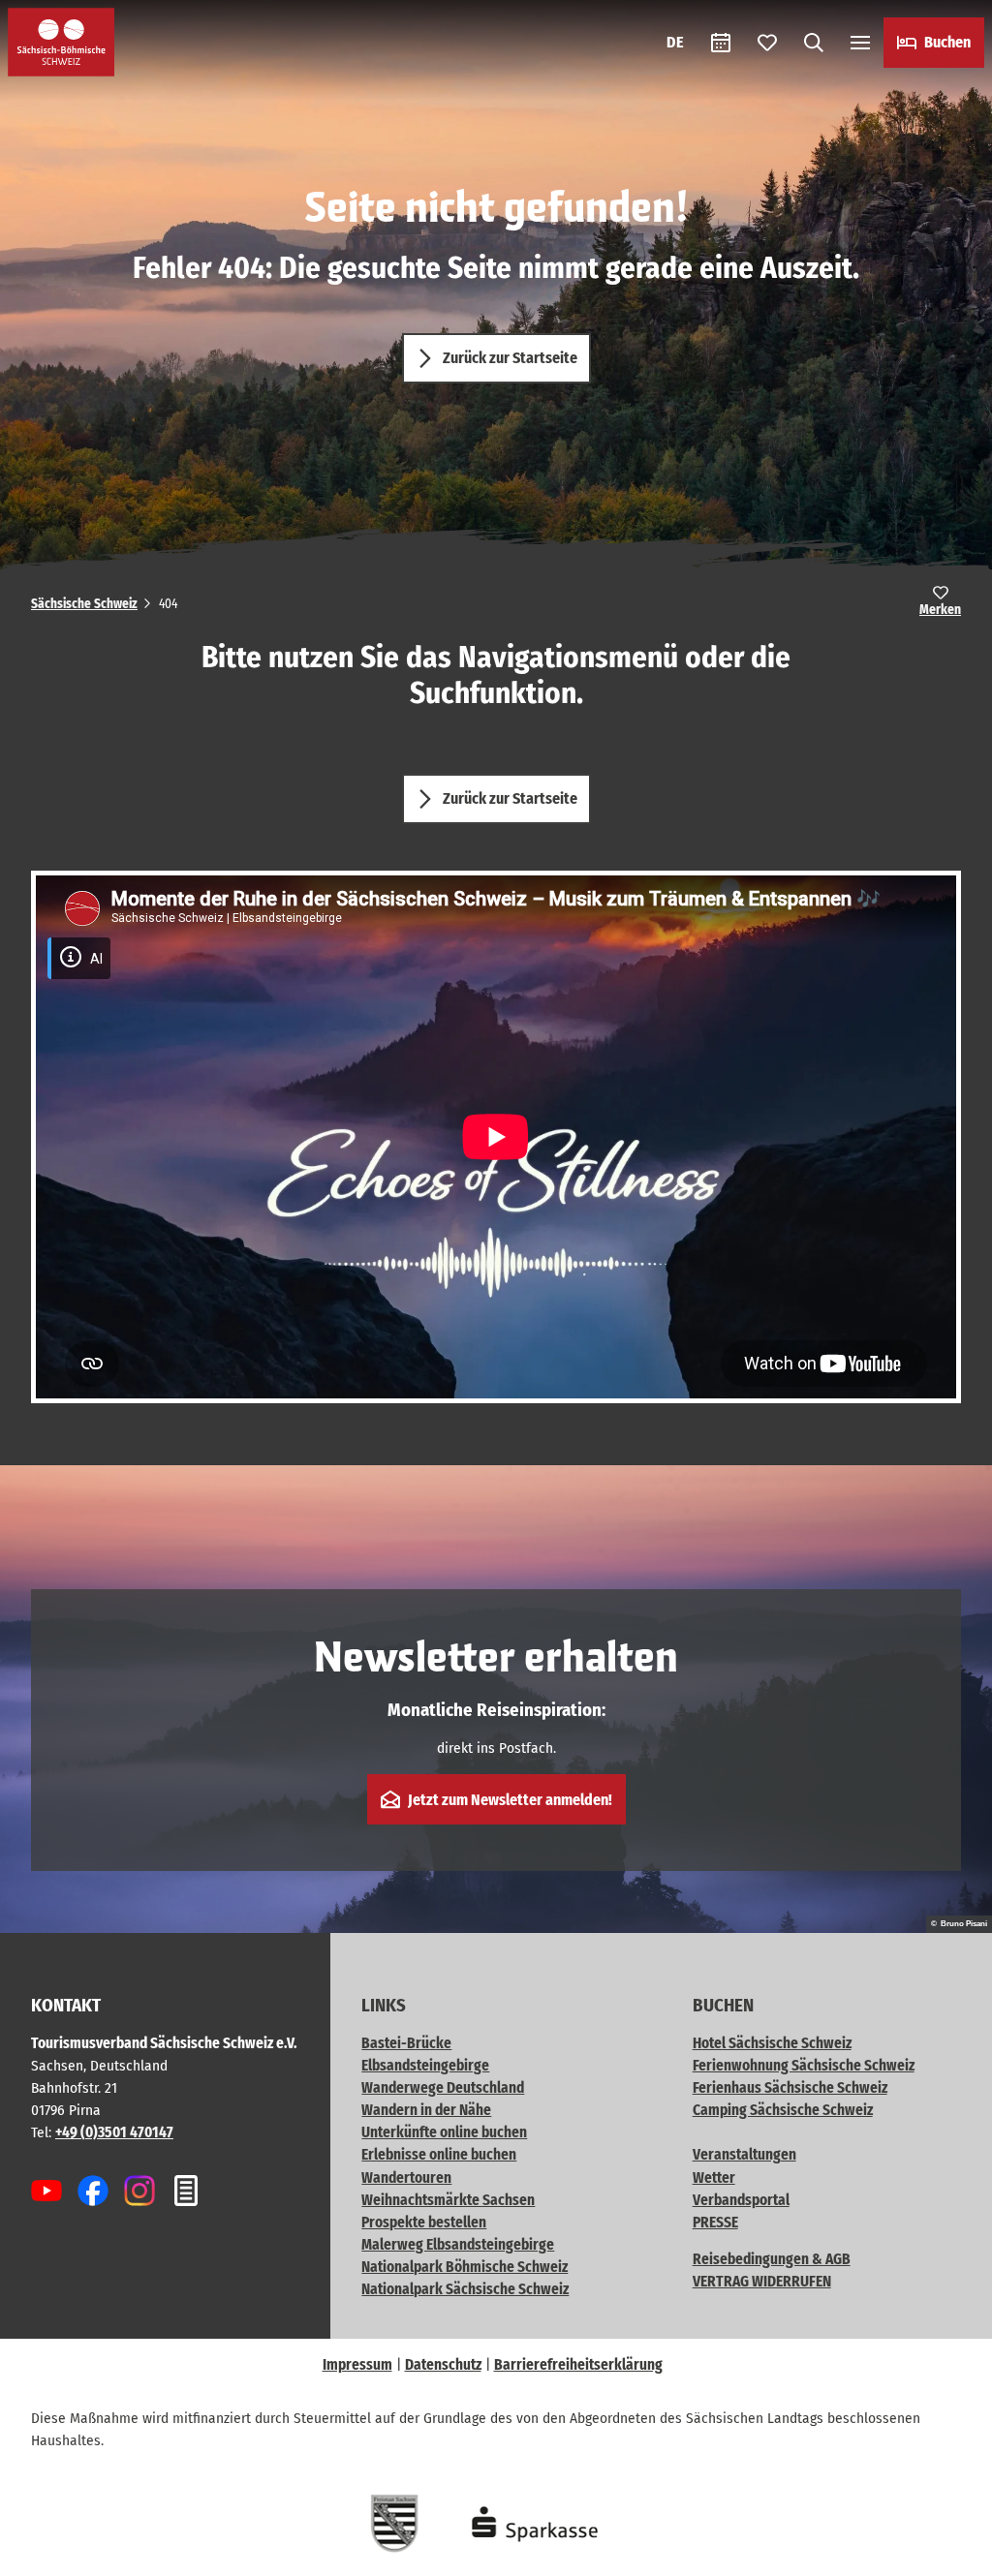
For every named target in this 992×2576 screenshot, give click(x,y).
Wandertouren (406, 2178)
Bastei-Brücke (406, 2043)
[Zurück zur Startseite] (61, 42)
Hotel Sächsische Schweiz (772, 2043)
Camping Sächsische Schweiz (783, 2110)
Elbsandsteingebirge (425, 2066)
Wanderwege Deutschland (443, 2088)
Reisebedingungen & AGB (772, 2259)
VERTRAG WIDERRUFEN (762, 2282)
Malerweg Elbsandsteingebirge (458, 2245)
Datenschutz (443, 2365)
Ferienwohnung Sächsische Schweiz (804, 2066)
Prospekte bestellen (424, 2223)
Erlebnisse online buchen (439, 2155)
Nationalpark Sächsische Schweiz (465, 2289)
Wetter (714, 2178)
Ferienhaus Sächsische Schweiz (790, 2088)
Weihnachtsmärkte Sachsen (448, 2200)
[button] (945, 2553)
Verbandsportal (741, 2200)
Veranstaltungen (744, 2155)
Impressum (357, 2365)
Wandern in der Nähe (426, 2110)
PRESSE (715, 2223)
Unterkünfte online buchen (444, 2132)
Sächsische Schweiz (84, 604)
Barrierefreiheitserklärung (578, 2365)
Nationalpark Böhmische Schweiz (465, 2267)
